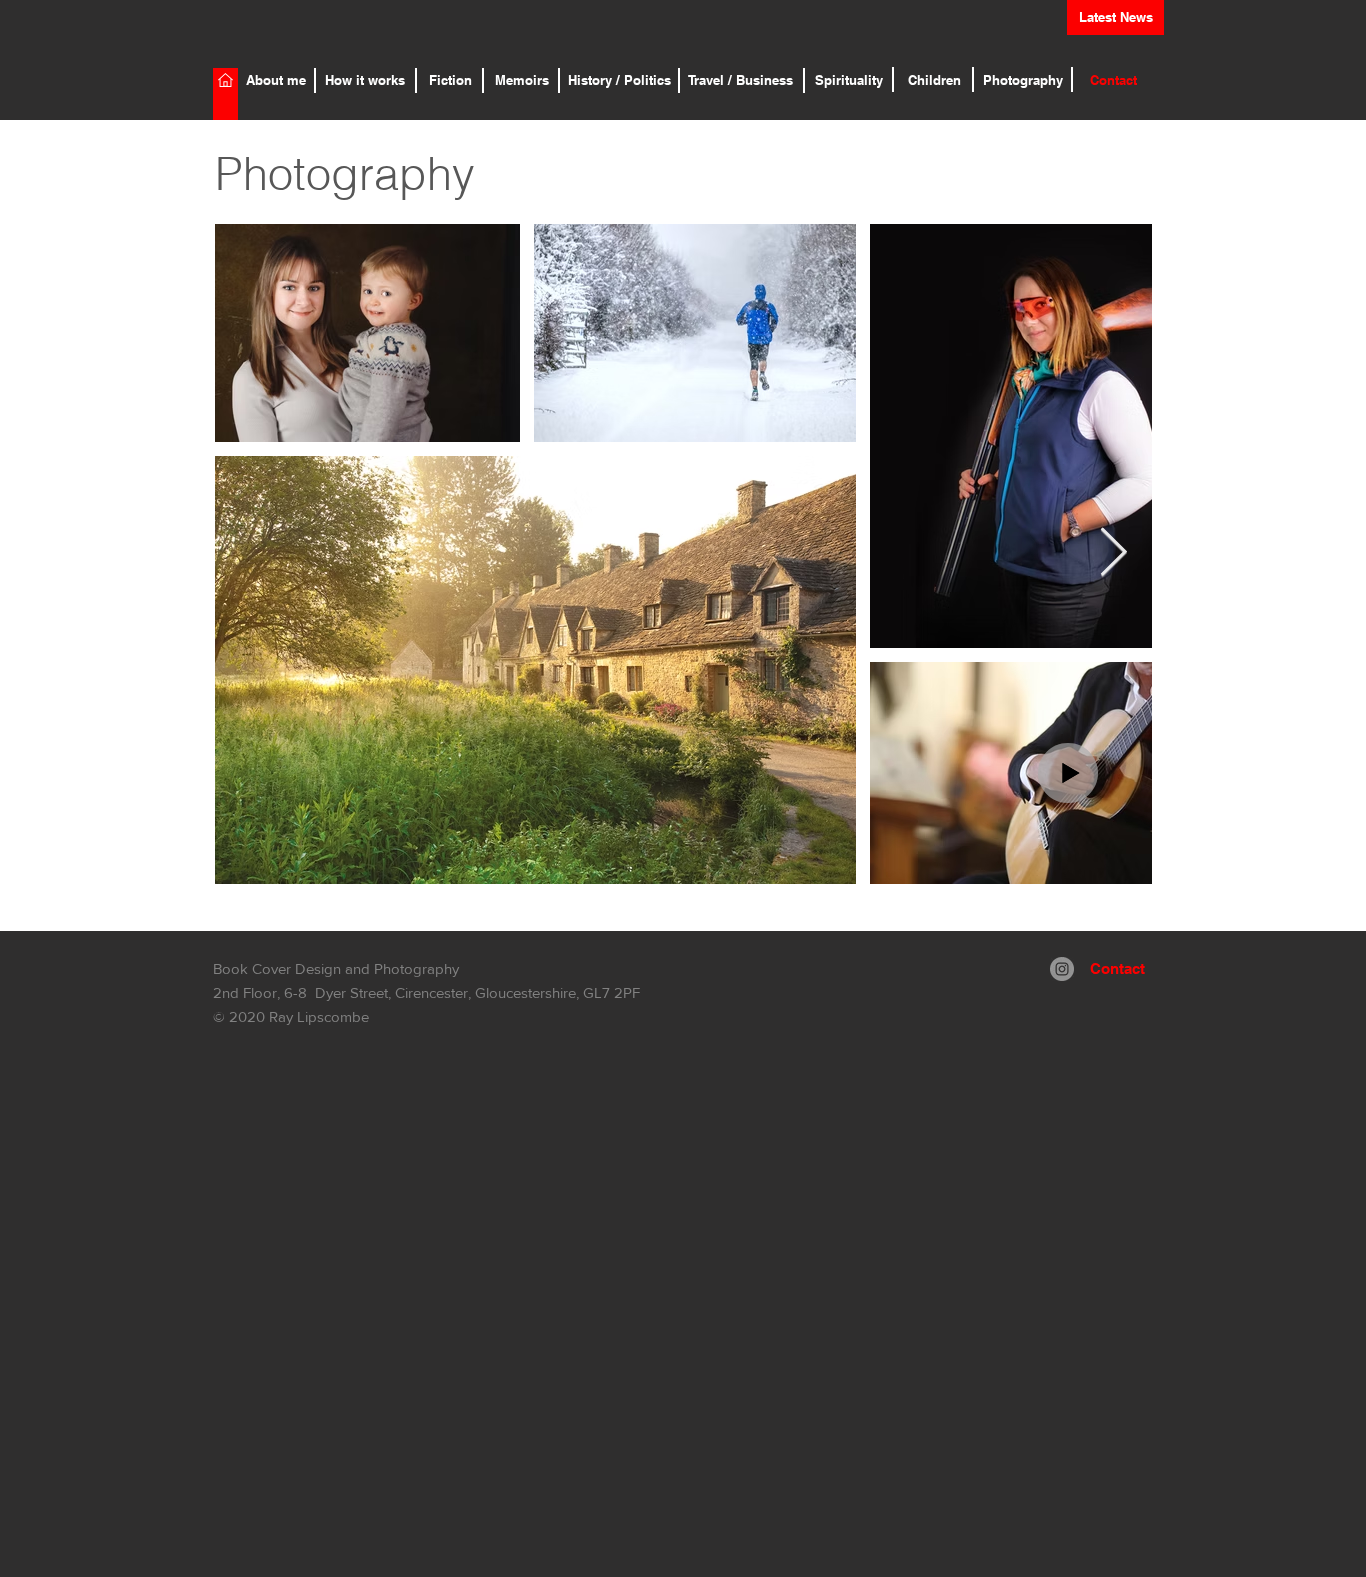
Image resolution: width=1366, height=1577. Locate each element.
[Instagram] (1062, 969)
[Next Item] (1113, 554)
